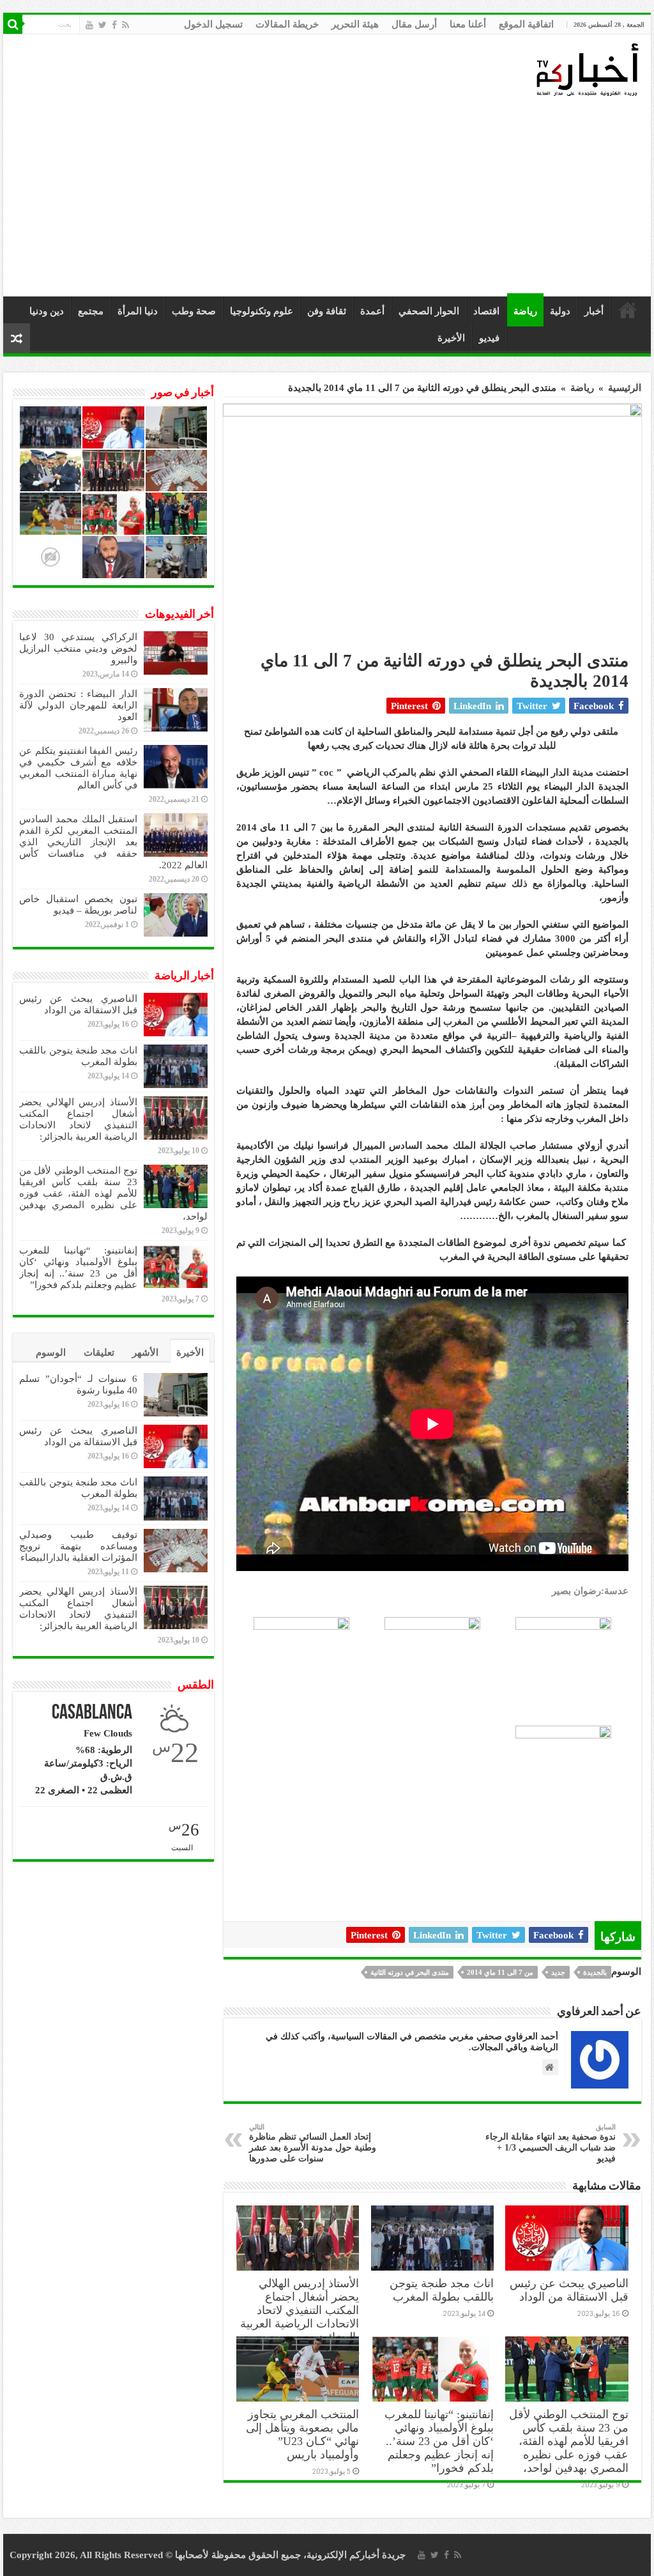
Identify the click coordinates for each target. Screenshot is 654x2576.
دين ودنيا (47, 311)
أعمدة (372, 311)
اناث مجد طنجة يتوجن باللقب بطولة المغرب (442, 2290)
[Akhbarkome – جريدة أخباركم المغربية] (587, 69)
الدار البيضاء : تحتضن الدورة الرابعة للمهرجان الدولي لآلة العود (78, 705)
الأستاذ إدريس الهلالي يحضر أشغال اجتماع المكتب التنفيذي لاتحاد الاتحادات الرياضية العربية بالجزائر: (300, 2310)
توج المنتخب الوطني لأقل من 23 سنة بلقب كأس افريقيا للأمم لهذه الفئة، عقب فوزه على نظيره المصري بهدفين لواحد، (569, 2441)
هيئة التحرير (355, 24)
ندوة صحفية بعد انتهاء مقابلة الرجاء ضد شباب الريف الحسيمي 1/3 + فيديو (551, 2143)
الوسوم (51, 1353)
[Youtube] (89, 25)
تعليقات (99, 1353)
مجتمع (91, 311)
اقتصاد (486, 311)
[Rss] (125, 25)
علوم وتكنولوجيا (262, 311)
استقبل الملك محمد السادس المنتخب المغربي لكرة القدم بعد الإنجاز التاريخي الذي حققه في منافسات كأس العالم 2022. (113, 842)
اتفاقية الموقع (526, 24)
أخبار (594, 311)
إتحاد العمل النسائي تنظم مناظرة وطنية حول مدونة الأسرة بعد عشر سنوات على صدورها (313, 2143)
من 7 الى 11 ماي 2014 (500, 1972)
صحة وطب (194, 311)
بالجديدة (595, 1972)
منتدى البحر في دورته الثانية (410, 1972)
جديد (558, 1972)
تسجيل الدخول (213, 24)
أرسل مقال (414, 24)
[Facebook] (114, 25)
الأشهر (145, 1353)
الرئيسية (628, 310)
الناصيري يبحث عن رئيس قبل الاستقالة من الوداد (569, 2290)
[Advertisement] (330, 197)
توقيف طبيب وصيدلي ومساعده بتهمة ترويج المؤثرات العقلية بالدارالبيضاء (78, 1546)
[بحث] (13, 24)
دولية (560, 311)
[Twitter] (103, 25)
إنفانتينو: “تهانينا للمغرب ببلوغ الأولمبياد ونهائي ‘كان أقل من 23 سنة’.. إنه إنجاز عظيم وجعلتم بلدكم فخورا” (439, 2441)
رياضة (525, 311)
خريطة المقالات (287, 24)
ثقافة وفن (327, 311)
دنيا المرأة (138, 311)
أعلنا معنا (468, 24)
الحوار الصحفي (429, 311)
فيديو (489, 338)
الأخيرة (451, 338)
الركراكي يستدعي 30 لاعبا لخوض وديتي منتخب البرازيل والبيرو (78, 648)
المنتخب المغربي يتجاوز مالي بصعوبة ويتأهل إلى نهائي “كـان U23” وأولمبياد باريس (302, 2434)
